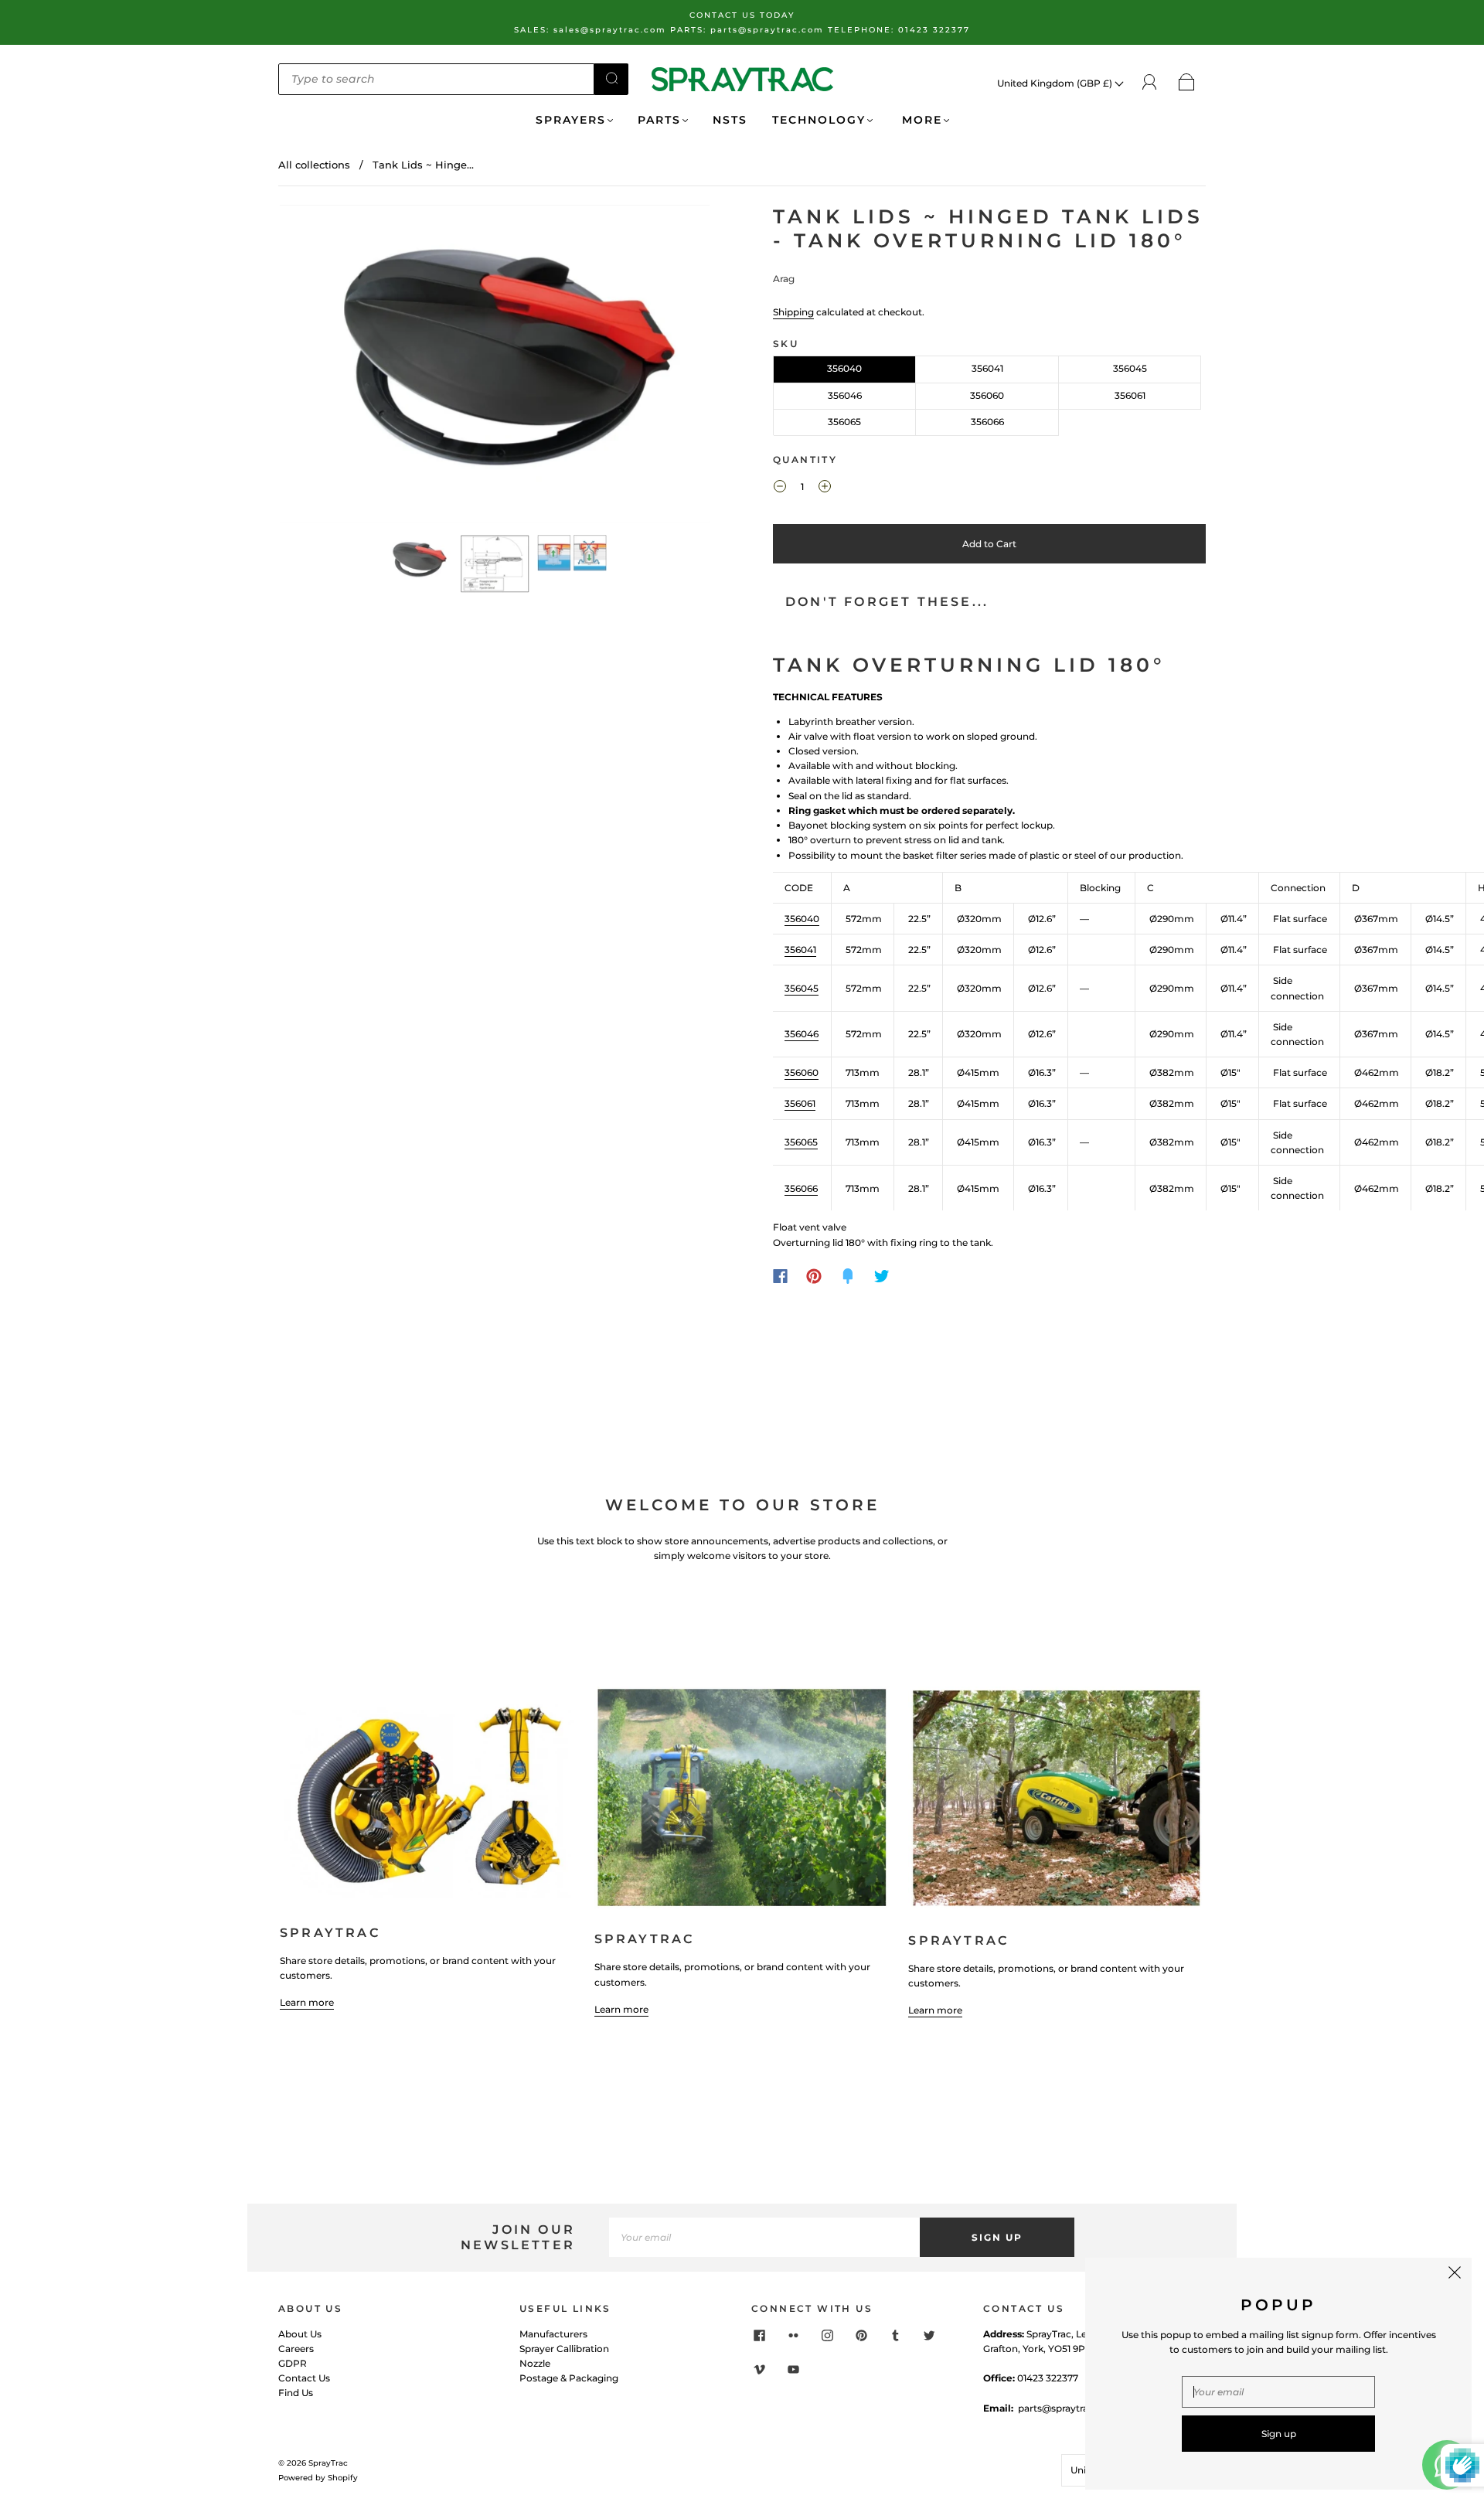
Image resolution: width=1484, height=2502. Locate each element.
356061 (1130, 395)
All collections (314, 165)
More (920, 120)
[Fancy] (848, 1276)
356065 (844, 422)
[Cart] (1187, 83)
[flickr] (793, 2336)
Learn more (307, 2002)
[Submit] (611, 78)
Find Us (296, 2393)
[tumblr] (895, 2336)
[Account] (1150, 82)
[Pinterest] (814, 1276)
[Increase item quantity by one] (825, 488)
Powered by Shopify (318, 2478)
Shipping (793, 312)
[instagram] (827, 2336)
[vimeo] (759, 2370)
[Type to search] (436, 79)
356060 (987, 395)
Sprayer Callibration (564, 2349)
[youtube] (793, 2370)
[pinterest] (861, 2336)
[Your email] (764, 2237)
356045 (1130, 368)
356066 (987, 422)
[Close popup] (1455, 2275)
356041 (987, 368)
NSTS (730, 120)
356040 (844, 368)
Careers (296, 2349)
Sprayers (571, 120)
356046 (845, 395)
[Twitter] (882, 1276)
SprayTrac (328, 2463)
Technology (819, 120)
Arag (784, 279)
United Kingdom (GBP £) (1056, 83)
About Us (300, 2334)
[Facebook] (780, 1276)
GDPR (293, 2363)
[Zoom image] (495, 367)
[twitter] (929, 2336)
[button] (323, 367)
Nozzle (535, 2363)
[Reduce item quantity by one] (780, 488)
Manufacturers (553, 2334)
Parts (659, 120)
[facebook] (759, 2336)
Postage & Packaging (569, 2378)
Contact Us (304, 2378)
